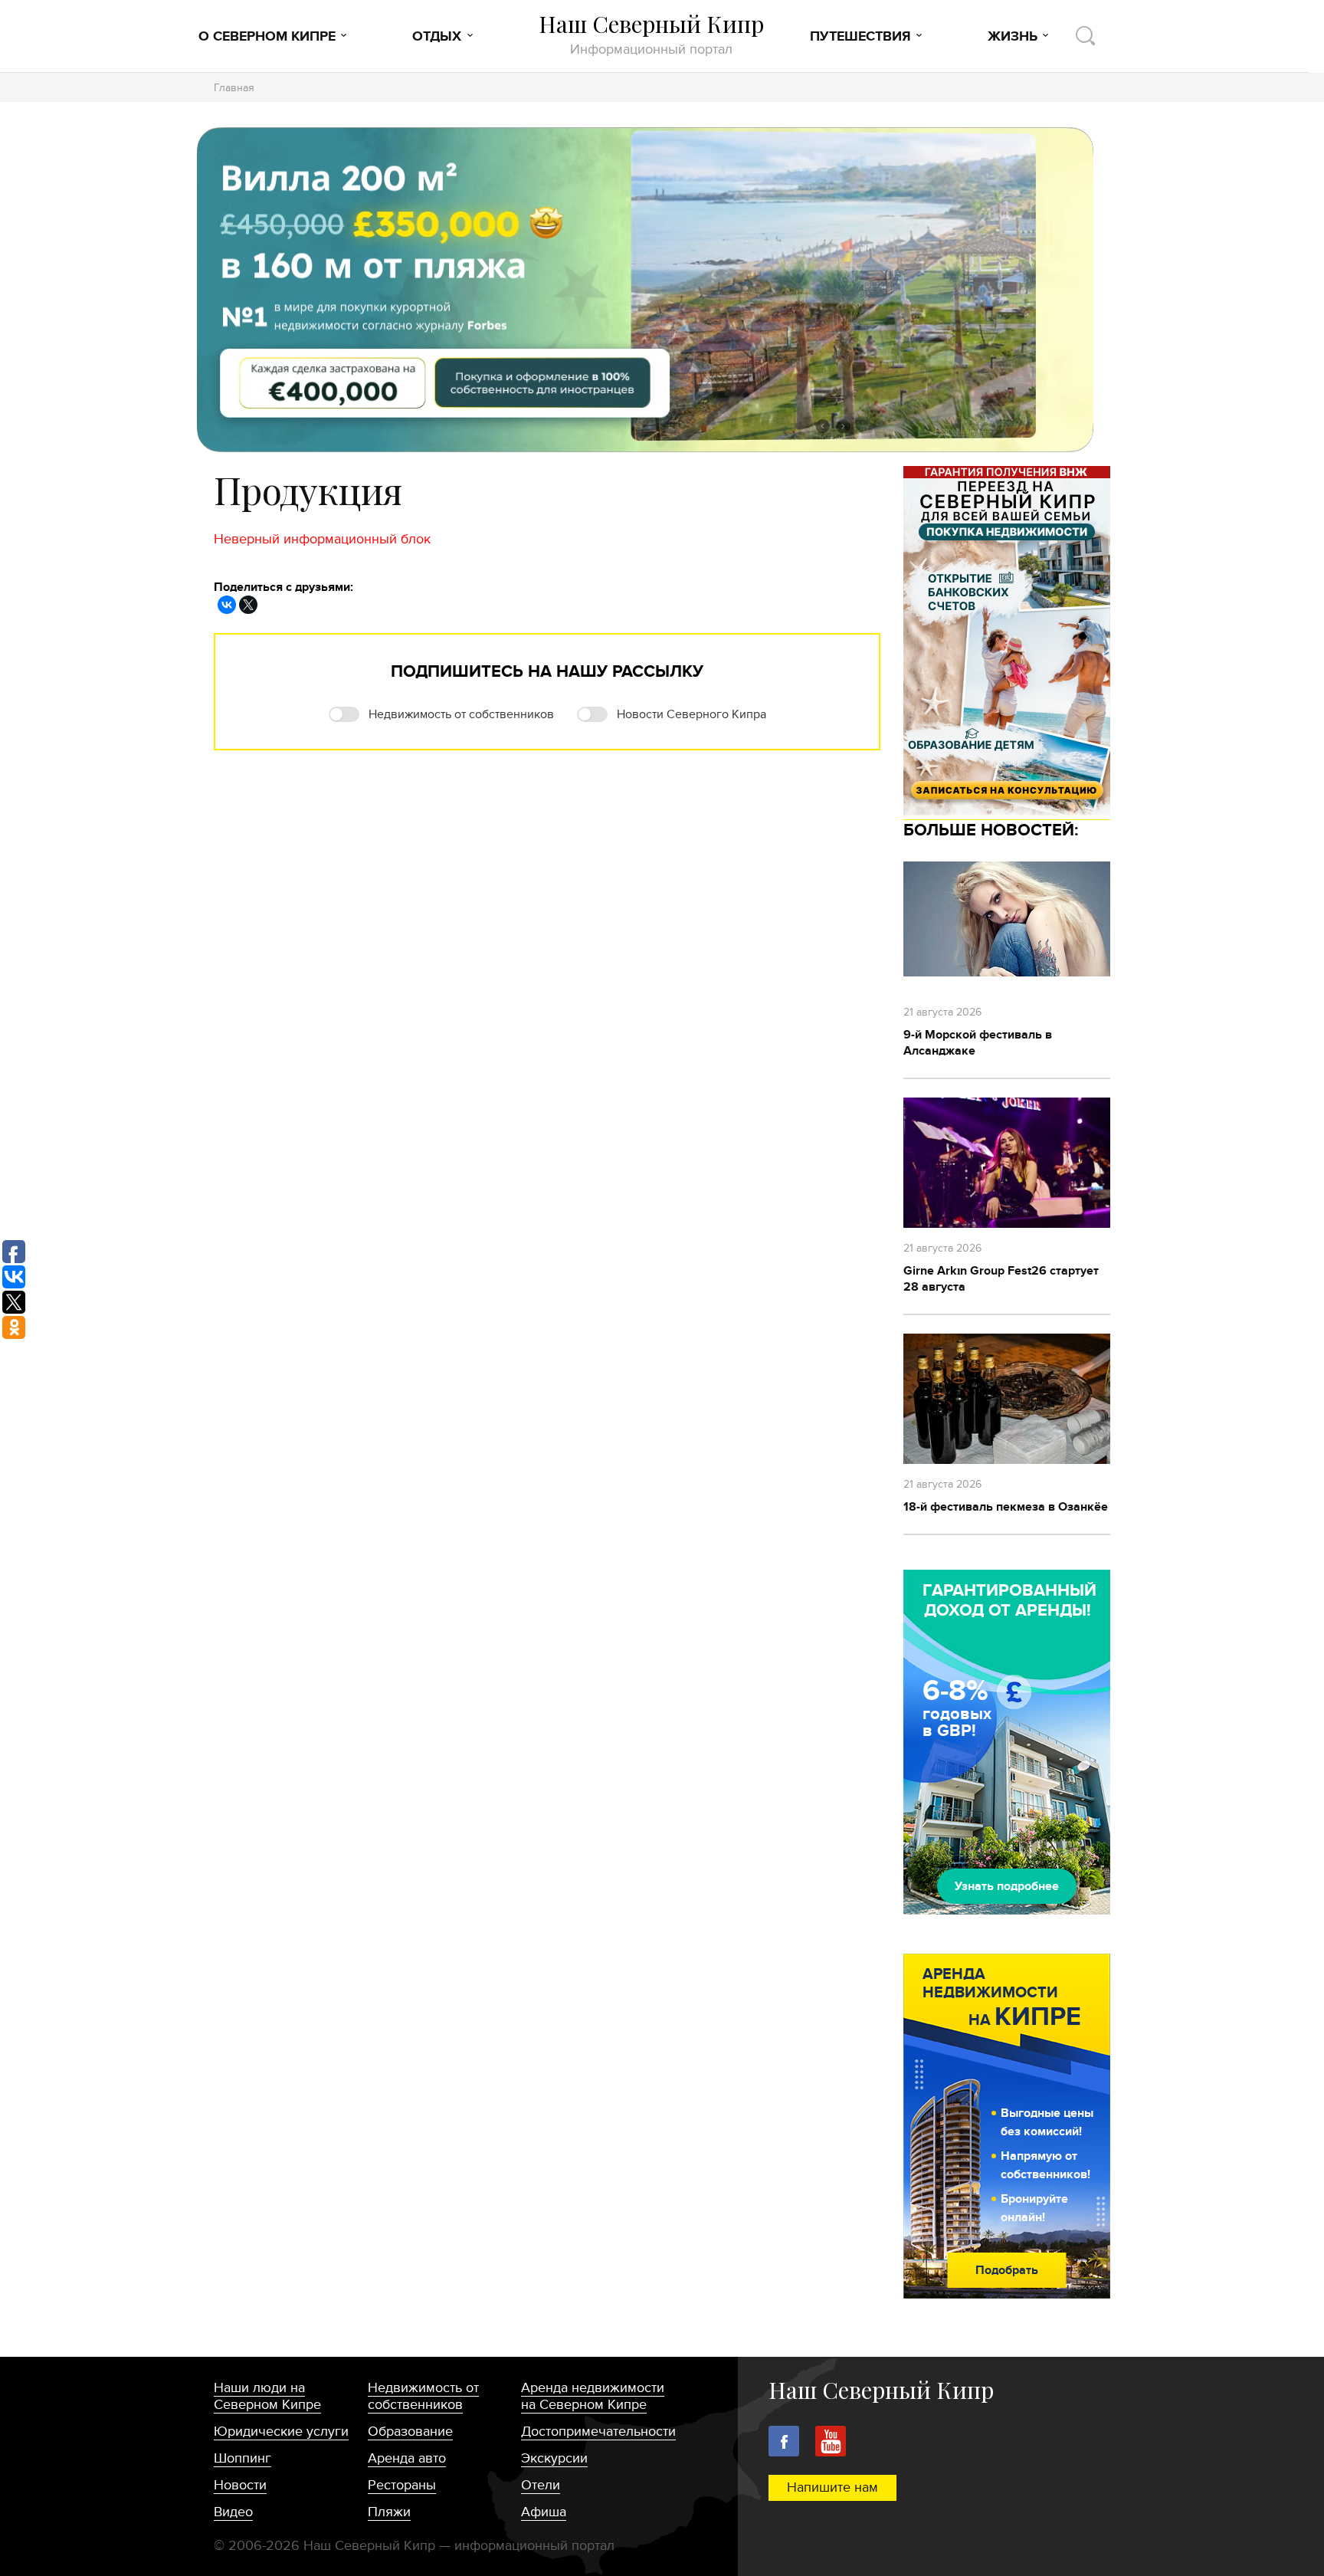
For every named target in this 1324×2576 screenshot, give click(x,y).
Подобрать (1007, 2270)
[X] (248, 605)
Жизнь (1013, 37)
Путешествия (860, 37)
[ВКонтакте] (227, 605)
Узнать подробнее (1007, 1886)
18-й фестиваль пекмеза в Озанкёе (1006, 1507)
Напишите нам (832, 2487)
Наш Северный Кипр (651, 34)
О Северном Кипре (267, 37)
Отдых (437, 37)
